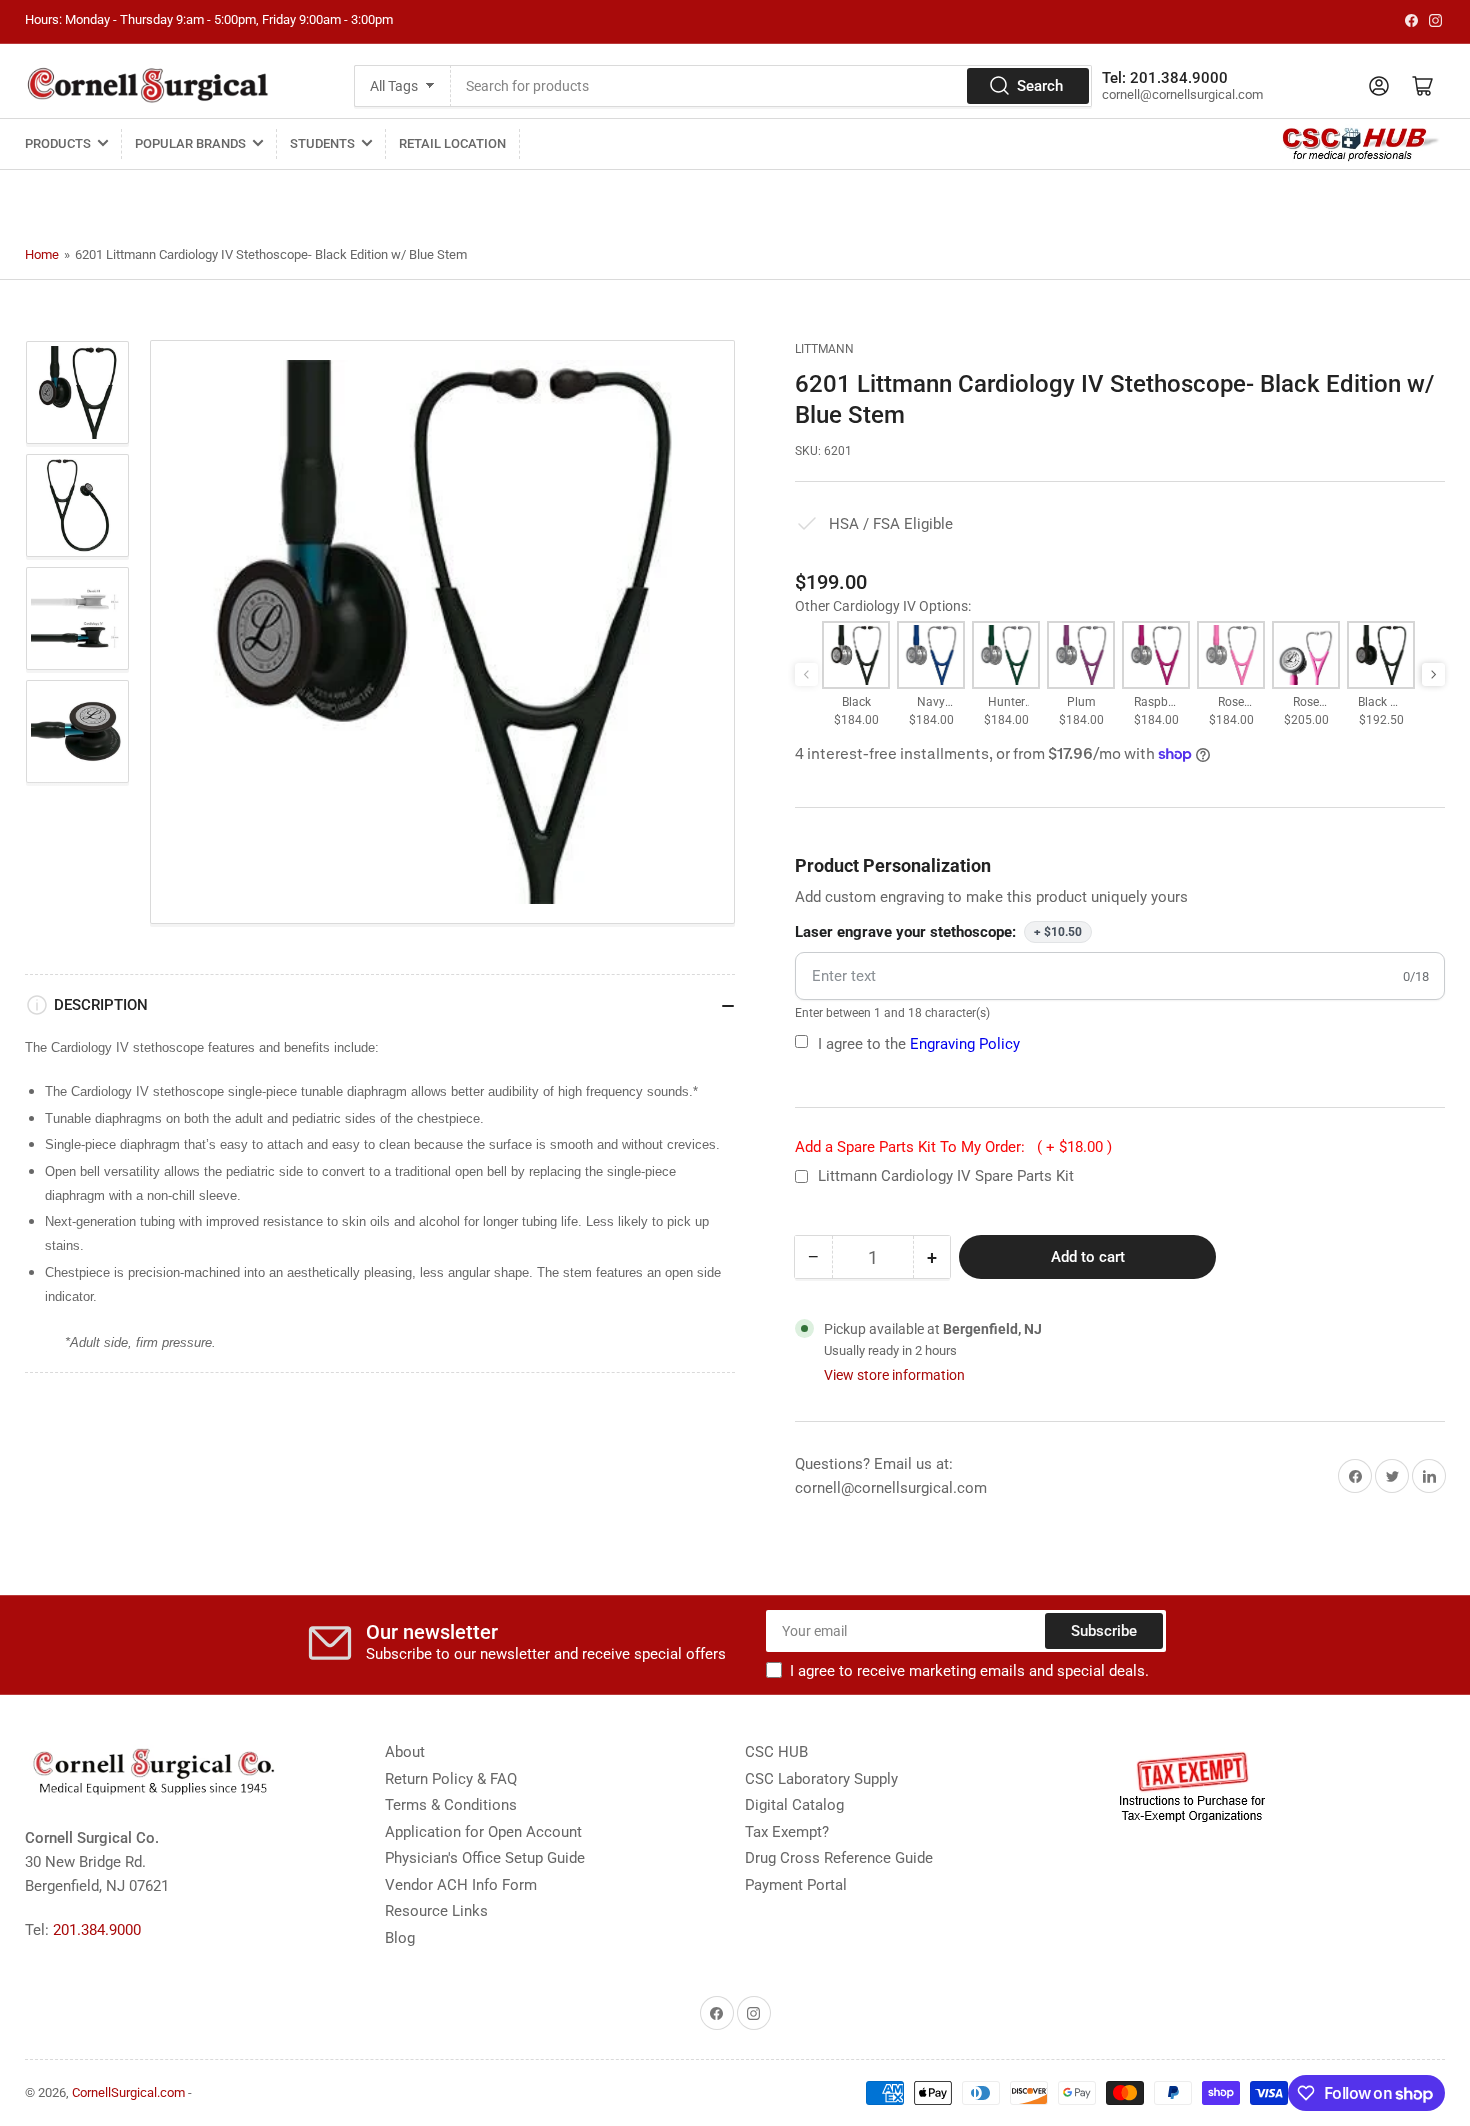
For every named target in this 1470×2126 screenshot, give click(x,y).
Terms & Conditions (451, 1805)
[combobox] (771, 86)
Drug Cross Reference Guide (839, 1858)
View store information (894, 1375)
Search (1040, 86)
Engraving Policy (965, 1044)
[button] (1433, 674)
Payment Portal (796, 1885)
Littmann (824, 349)
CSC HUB (776, 1752)
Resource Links (436, 1911)
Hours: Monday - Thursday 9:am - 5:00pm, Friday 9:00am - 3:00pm (209, 19)
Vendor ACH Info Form (461, 1885)
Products (58, 143)
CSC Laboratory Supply (821, 1779)
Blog (400, 1938)
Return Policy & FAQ (451, 1779)
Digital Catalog (794, 1805)
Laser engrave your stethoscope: (938, 932)
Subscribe (1104, 1631)
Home (42, 254)
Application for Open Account (483, 1832)
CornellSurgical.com (128, 2092)
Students (322, 143)
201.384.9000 (97, 1930)
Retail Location (452, 143)
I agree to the (919, 1044)
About (405, 1752)
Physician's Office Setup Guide (485, 1858)
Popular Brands (190, 143)
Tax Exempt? (787, 1832)
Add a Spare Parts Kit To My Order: (953, 1147)
